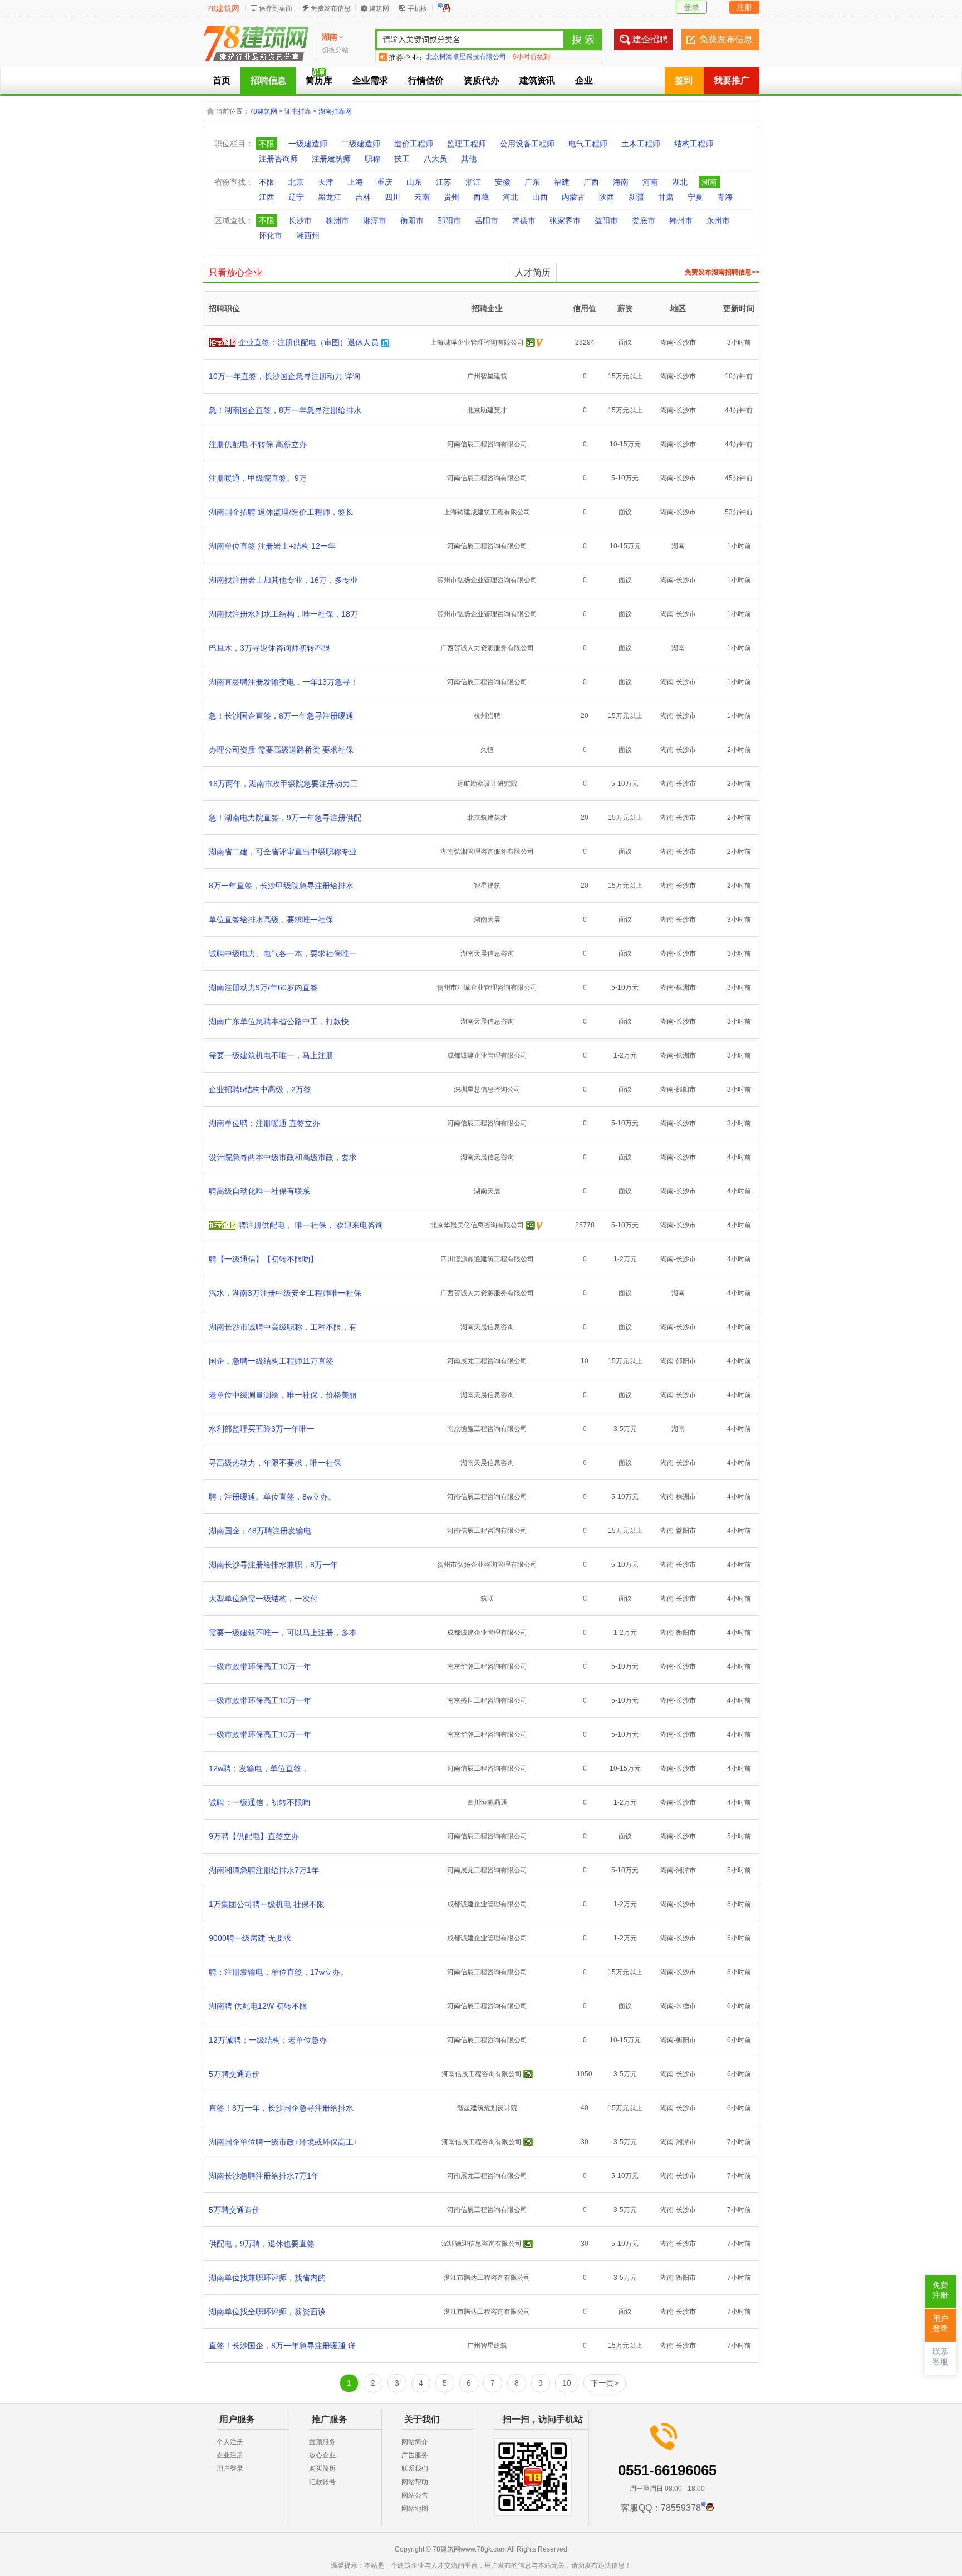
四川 (392, 197)
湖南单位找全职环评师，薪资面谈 (267, 2312)
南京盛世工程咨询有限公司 (487, 1700)
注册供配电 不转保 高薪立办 (258, 444)
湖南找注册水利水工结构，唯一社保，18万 (283, 614)
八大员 (435, 159)
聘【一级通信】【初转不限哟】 (263, 1259)
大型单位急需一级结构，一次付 (263, 1599)
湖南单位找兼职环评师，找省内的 (267, 2278)
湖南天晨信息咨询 (487, 953)
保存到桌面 (276, 8)
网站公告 (415, 2495)
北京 (296, 182)
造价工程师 (414, 144)
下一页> (605, 2383)
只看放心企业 (235, 272)
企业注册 (230, 2455)
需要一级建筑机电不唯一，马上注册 (271, 1055)
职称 (372, 159)
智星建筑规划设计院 (487, 2108)
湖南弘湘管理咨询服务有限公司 (487, 852)
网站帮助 (415, 2482)
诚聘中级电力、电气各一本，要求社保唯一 (283, 953)
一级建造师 (308, 144)
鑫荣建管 (439, 57)
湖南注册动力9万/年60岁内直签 (263, 987)
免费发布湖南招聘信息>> (722, 272)
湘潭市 (375, 220)
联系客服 (940, 2357)
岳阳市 (487, 220)
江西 (267, 197)
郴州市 (681, 220)
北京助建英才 (487, 410)
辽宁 (296, 197)
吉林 (363, 197)
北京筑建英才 (487, 818)
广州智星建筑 (487, 376)
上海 (355, 182)
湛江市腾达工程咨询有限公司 (487, 2278)
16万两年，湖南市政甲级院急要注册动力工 (283, 784)
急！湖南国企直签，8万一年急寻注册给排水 (285, 410)
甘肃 (666, 197)
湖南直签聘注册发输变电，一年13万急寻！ (283, 682)
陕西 (607, 197)
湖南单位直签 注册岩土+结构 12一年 (272, 546)
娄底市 (644, 220)
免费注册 (940, 2290)
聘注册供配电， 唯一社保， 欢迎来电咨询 (311, 1225)
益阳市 (606, 220)
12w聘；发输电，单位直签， (259, 1768)
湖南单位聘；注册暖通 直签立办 (264, 1123)
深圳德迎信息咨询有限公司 (482, 2244)
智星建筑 (487, 886)
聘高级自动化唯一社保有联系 (259, 1191)
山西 (540, 197)
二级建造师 (361, 144)
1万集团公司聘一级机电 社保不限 (267, 1904)
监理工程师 (467, 144)
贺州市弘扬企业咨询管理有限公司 (487, 1565)
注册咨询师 (278, 159)
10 (567, 2383)
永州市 (718, 220)
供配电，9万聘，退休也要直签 (262, 2244)
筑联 (487, 1599)
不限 (267, 144)
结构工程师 (694, 144)
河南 (650, 182)
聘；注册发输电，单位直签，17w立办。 (278, 1972)
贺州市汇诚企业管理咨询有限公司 (487, 987)
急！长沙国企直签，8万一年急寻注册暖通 (281, 716)
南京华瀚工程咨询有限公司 (487, 1666)
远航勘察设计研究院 (487, 784)
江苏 (444, 182)
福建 (562, 182)
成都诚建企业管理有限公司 (487, 1055)
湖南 (709, 182)
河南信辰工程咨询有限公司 (487, 444)
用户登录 (230, 2469)
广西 (591, 182)
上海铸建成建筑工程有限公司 (487, 512)
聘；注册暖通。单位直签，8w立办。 (272, 1497)
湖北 (680, 182)
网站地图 (415, 2509)
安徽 (503, 182)
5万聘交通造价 (234, 2074)
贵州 (451, 197)
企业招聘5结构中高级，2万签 (260, 1089)
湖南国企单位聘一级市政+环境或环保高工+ (283, 2142)
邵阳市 (449, 220)
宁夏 (695, 197)
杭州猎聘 (487, 716)
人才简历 (533, 272)
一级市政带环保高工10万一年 (260, 1666)
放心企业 (322, 2455)
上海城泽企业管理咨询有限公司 (477, 342)
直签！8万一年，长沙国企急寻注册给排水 (281, 2108)
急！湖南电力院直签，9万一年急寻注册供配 (285, 818)
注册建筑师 (331, 159)
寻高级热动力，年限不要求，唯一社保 (275, 1463)
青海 (725, 197)
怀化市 (271, 235)
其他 (469, 159)
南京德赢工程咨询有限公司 (487, 1429)
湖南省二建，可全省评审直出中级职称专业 (283, 852)
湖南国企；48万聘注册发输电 (260, 1531)
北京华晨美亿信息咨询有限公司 (477, 1225)
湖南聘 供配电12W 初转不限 (258, 2006)
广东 (532, 182)
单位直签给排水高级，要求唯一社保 (271, 920)
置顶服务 (322, 2442)
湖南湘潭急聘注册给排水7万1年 (264, 1870)
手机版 (418, 8)
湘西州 (308, 235)
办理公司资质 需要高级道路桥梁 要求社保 (281, 750)
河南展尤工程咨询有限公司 (487, 1361)
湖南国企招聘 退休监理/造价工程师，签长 (281, 512)
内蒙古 (573, 197)
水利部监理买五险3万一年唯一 (262, 1429)
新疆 (636, 197)
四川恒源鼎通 (487, 1802)
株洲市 (337, 220)
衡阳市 (412, 220)
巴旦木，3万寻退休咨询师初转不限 (269, 648)
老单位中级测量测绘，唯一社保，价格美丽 (283, 1395)
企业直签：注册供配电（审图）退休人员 (308, 342)
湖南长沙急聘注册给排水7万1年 (264, 2176)
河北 (511, 197)
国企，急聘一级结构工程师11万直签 (271, 1361)
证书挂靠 (298, 111)
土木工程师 (641, 144)
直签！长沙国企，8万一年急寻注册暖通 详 (282, 2346)
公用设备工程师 (527, 144)
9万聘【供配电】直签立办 (254, 1836)
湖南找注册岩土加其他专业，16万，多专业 (283, 580)
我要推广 (732, 80)
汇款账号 (322, 2482)
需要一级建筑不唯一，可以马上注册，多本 (283, 1633)
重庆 (385, 182)
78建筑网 (223, 8)
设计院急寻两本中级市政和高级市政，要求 (283, 1157)
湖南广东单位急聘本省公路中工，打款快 (279, 1021)
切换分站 (335, 50)
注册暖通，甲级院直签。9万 (258, 478)
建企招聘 (650, 39)
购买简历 (322, 2469)
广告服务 (415, 2455)
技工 (402, 159)
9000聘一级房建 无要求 (250, 1938)
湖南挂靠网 (335, 111)
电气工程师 (588, 144)
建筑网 (379, 8)
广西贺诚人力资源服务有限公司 (487, 648)
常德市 (524, 220)
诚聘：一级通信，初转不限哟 (259, 1802)
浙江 (473, 182)
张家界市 (565, 220)
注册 (744, 7)
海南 (621, 182)
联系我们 (415, 2469)
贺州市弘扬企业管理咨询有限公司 (487, 580)
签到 (684, 80)
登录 (691, 7)
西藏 (481, 197)
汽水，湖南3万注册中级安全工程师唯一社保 (285, 1293)
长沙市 (300, 220)
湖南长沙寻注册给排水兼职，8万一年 (273, 1565)
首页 (222, 80)
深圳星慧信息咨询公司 (487, 1089)
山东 (414, 182)
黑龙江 (330, 197)
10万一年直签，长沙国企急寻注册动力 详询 (284, 376)
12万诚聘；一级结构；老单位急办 (268, 2040)
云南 (422, 197)
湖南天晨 (487, 920)
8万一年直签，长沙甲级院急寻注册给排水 (281, 886)
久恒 (487, 750)
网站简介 (415, 2442)
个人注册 (230, 2442)
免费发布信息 (331, 8)
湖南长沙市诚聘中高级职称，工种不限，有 (283, 1327)
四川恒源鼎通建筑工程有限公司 (487, 1259)
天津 (326, 182)
